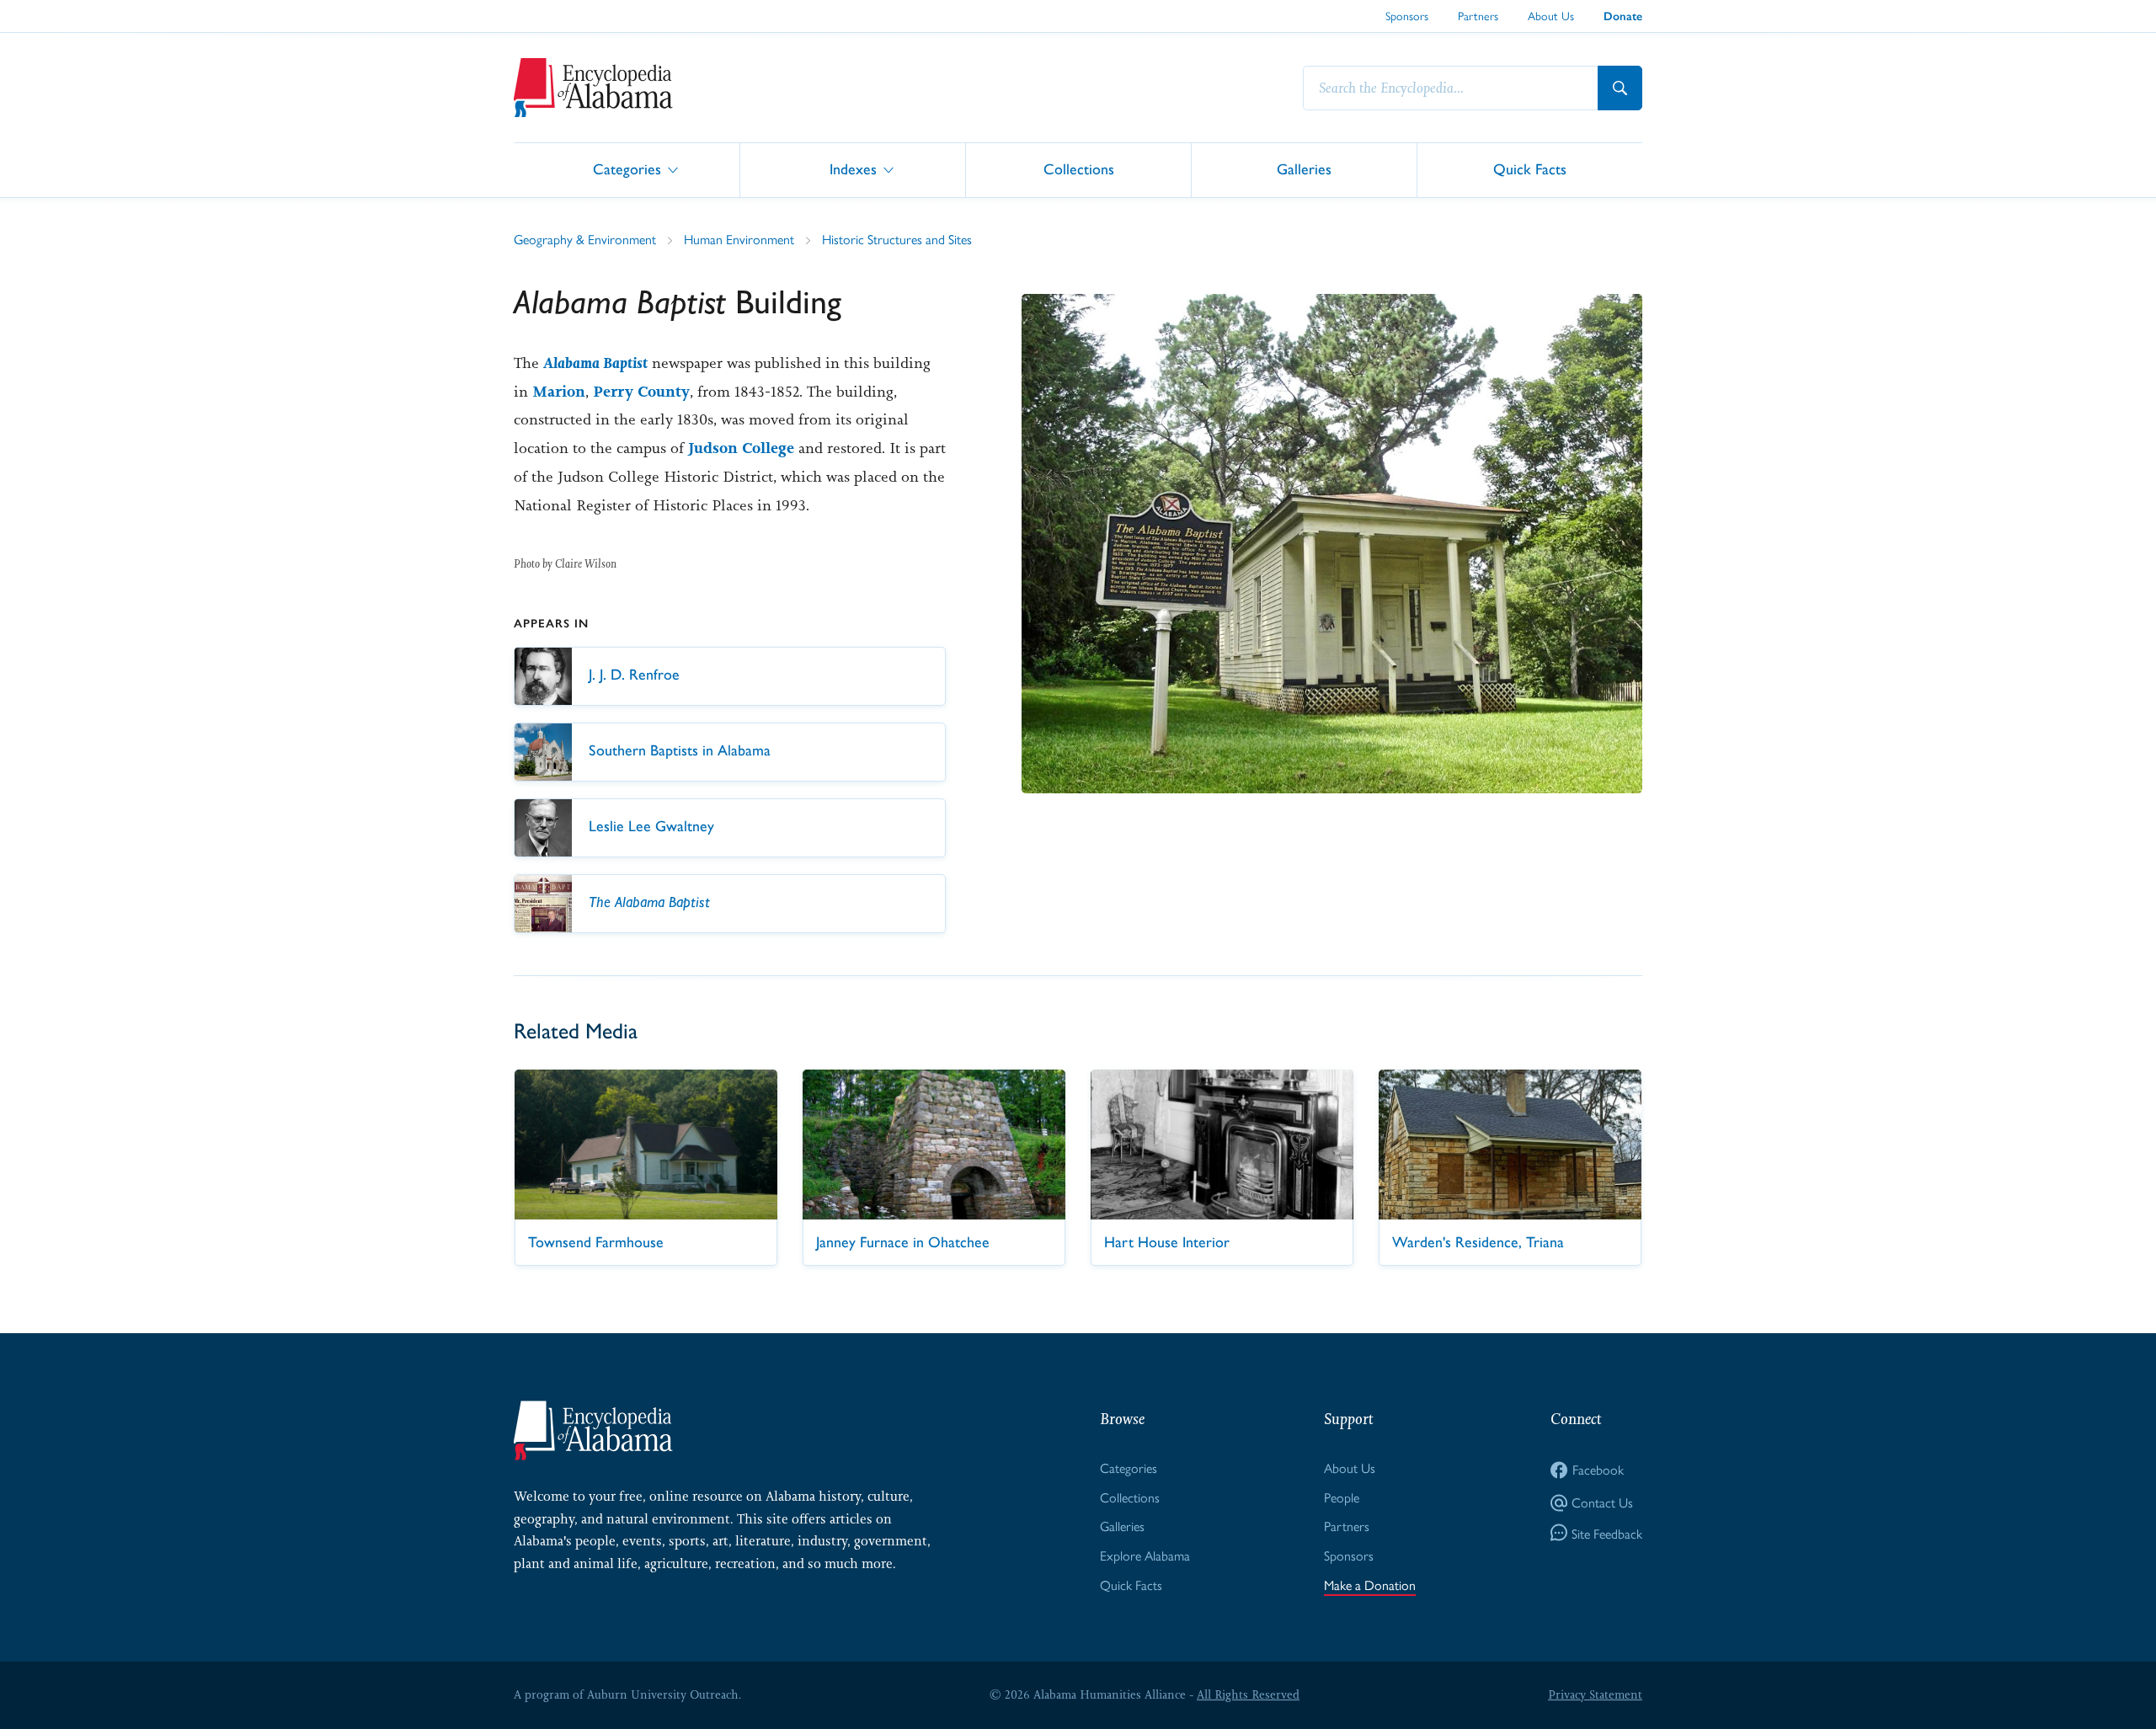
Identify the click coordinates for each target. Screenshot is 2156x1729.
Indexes (853, 169)
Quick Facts (1530, 169)
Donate (1623, 16)
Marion (559, 392)
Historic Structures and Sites (897, 239)
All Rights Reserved (1248, 1694)
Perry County (641, 392)
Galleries (1304, 169)
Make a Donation (1370, 1585)
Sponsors (1407, 15)
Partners (1478, 15)
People (1342, 1497)
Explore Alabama (1145, 1555)
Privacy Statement (1595, 1694)
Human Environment (739, 239)
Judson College (741, 448)
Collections (1079, 169)
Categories (627, 169)
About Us (1551, 15)
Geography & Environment (585, 239)
